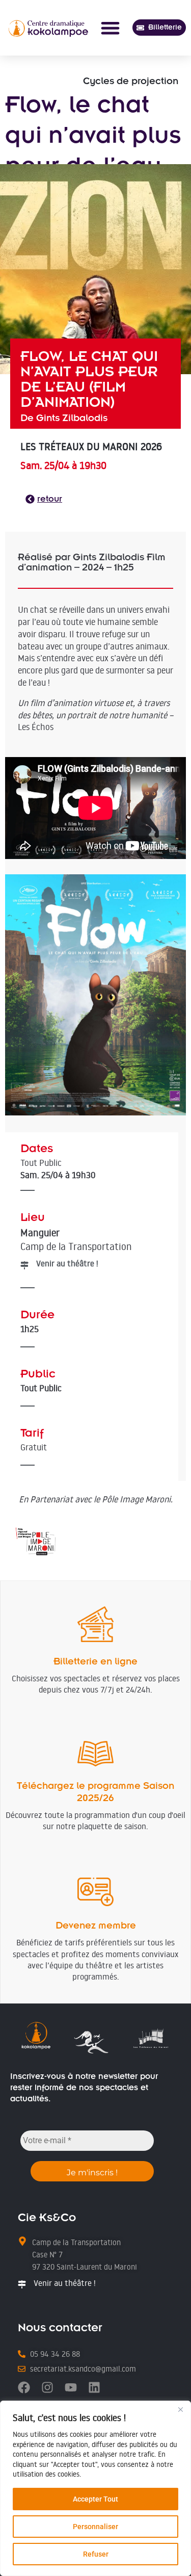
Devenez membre (96, 1925)
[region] (95, 2488)
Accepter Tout (95, 2499)
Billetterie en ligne (95, 1661)
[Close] (180, 2409)
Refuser (96, 2554)
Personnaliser (95, 2527)
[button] (110, 28)
